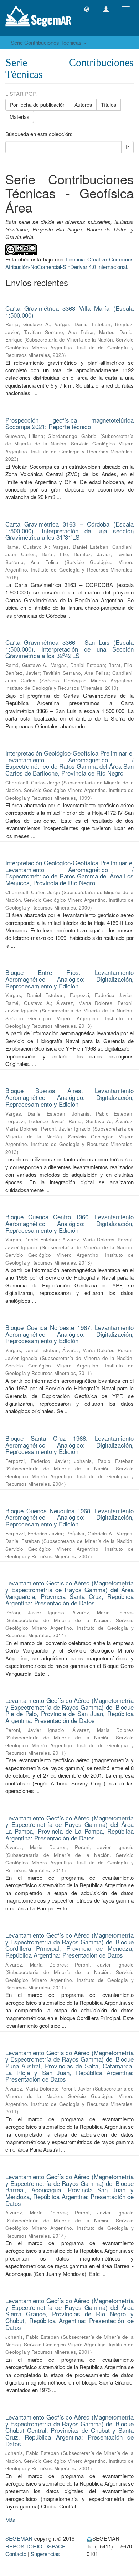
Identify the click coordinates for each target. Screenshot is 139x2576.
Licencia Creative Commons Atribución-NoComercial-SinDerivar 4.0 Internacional (69, 263)
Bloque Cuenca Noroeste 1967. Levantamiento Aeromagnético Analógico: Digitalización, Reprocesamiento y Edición (69, 1334)
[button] (87, 9)
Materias (19, 117)
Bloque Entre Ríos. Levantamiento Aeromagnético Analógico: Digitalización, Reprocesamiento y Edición (69, 979)
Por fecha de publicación (38, 105)
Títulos (109, 105)
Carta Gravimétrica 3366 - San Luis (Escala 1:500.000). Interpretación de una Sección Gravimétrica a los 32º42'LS (69, 649)
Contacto (16, 2554)
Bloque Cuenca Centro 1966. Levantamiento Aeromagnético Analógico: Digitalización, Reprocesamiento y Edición (69, 1223)
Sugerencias (45, 2554)
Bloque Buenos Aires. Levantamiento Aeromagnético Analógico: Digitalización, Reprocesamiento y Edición (69, 1097)
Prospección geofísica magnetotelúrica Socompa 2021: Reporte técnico (69, 423)
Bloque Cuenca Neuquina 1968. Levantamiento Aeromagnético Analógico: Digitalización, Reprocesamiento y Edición (69, 1517)
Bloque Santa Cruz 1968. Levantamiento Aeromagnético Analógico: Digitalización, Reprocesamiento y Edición (69, 1445)
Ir (127, 147)
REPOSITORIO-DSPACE (35, 2546)
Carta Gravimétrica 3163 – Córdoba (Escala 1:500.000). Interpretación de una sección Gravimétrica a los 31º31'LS (69, 530)
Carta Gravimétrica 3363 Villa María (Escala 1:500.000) (69, 312)
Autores (83, 105)
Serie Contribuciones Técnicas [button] (47, 42)
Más (11, 2520)
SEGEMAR (19, 2538)
